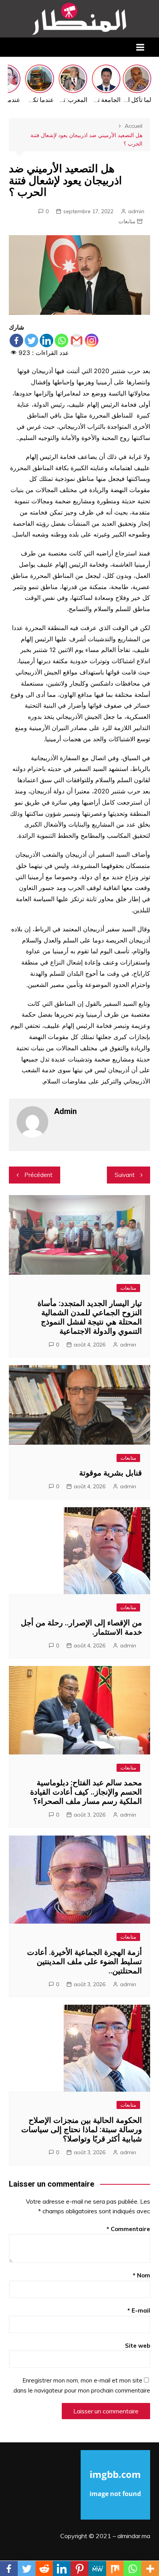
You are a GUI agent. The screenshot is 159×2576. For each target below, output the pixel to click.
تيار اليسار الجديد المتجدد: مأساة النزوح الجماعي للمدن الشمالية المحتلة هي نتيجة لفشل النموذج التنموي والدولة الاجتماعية (90, 1317)
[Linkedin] (47, 340)
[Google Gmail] (77, 340)
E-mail (139, 2310)
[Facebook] (16, 340)
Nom (141, 2275)
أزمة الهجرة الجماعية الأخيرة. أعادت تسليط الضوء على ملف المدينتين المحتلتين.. (85, 1961)
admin (136, 211)
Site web (138, 2346)
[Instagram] (92, 340)
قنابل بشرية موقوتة (111, 1473)
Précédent (38, 1175)
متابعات (127, 221)
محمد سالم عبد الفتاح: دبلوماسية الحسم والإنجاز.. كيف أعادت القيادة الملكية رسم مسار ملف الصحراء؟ (86, 1792)
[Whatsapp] (62, 340)
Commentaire (128, 2229)
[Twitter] (31, 340)
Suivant (125, 1175)
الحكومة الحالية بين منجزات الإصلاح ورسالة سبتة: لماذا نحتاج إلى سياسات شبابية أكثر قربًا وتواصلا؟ (82, 2129)
